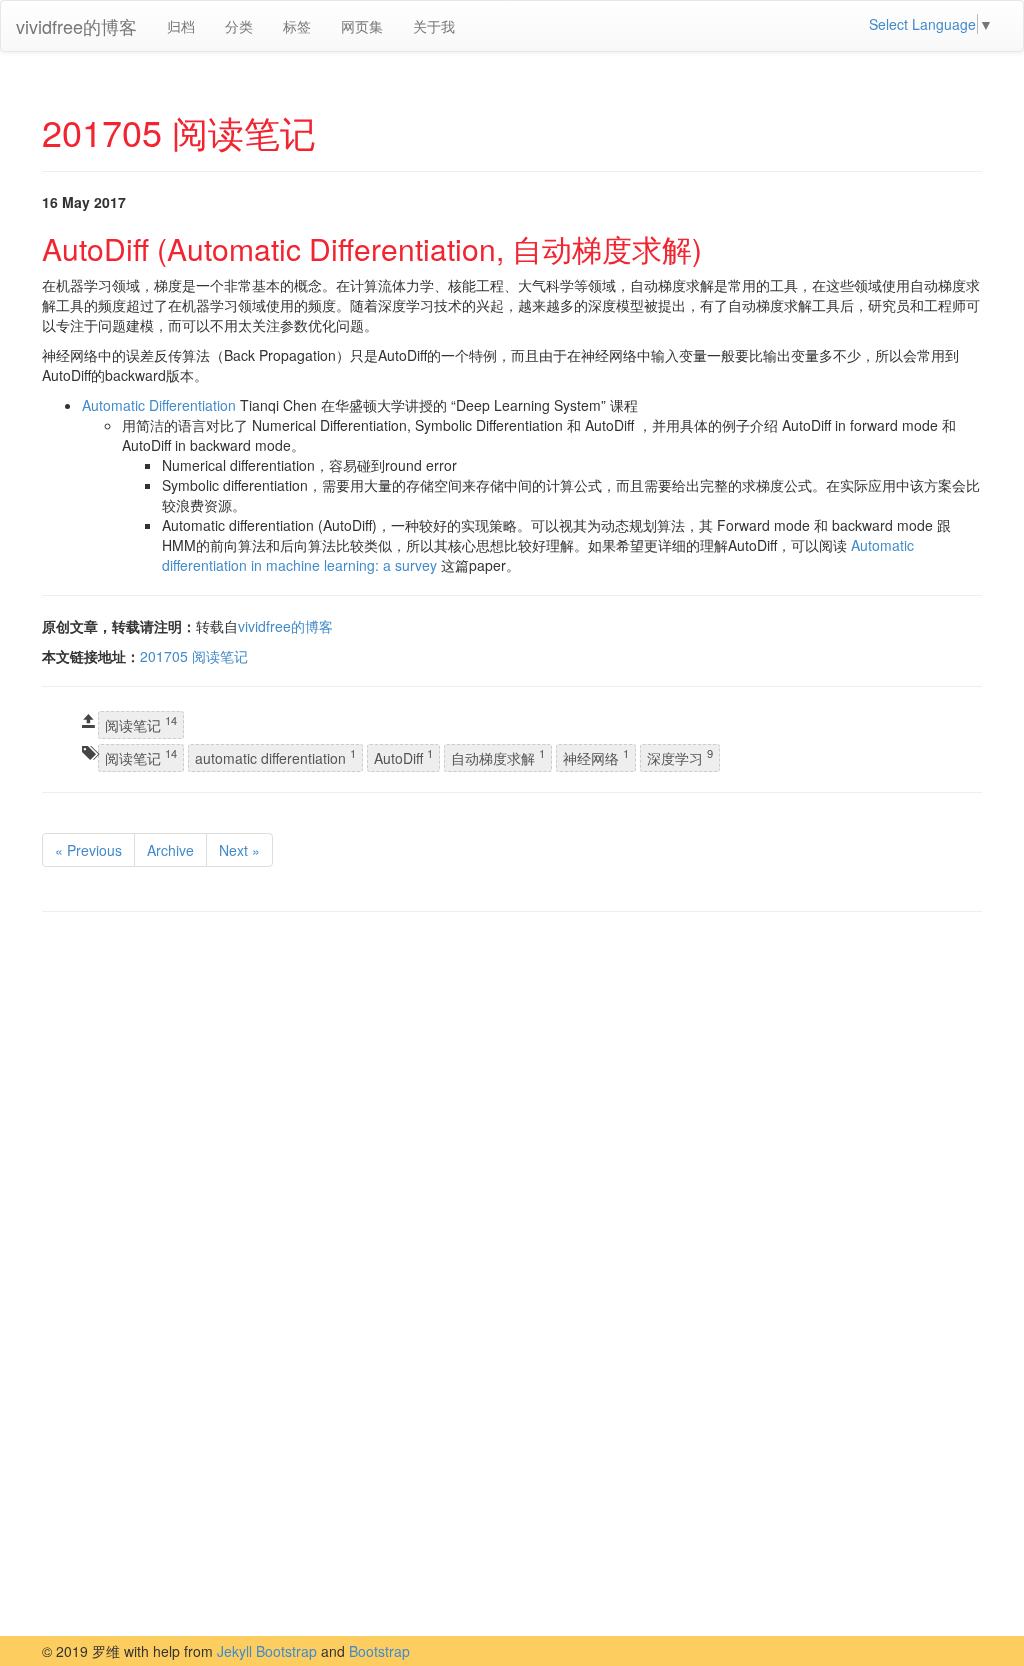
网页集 (362, 26)
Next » (239, 850)
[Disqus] (512, 1182)
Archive (170, 850)
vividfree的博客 (76, 26)
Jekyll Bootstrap (267, 1651)
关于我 (434, 26)
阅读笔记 (141, 724)
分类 (239, 26)
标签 (297, 26)
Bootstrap (379, 1651)
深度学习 (680, 756)
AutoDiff (403, 756)
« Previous (88, 850)
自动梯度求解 (498, 756)
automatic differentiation (275, 756)
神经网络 (596, 756)
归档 (181, 26)
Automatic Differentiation (159, 405)
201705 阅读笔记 (194, 656)
